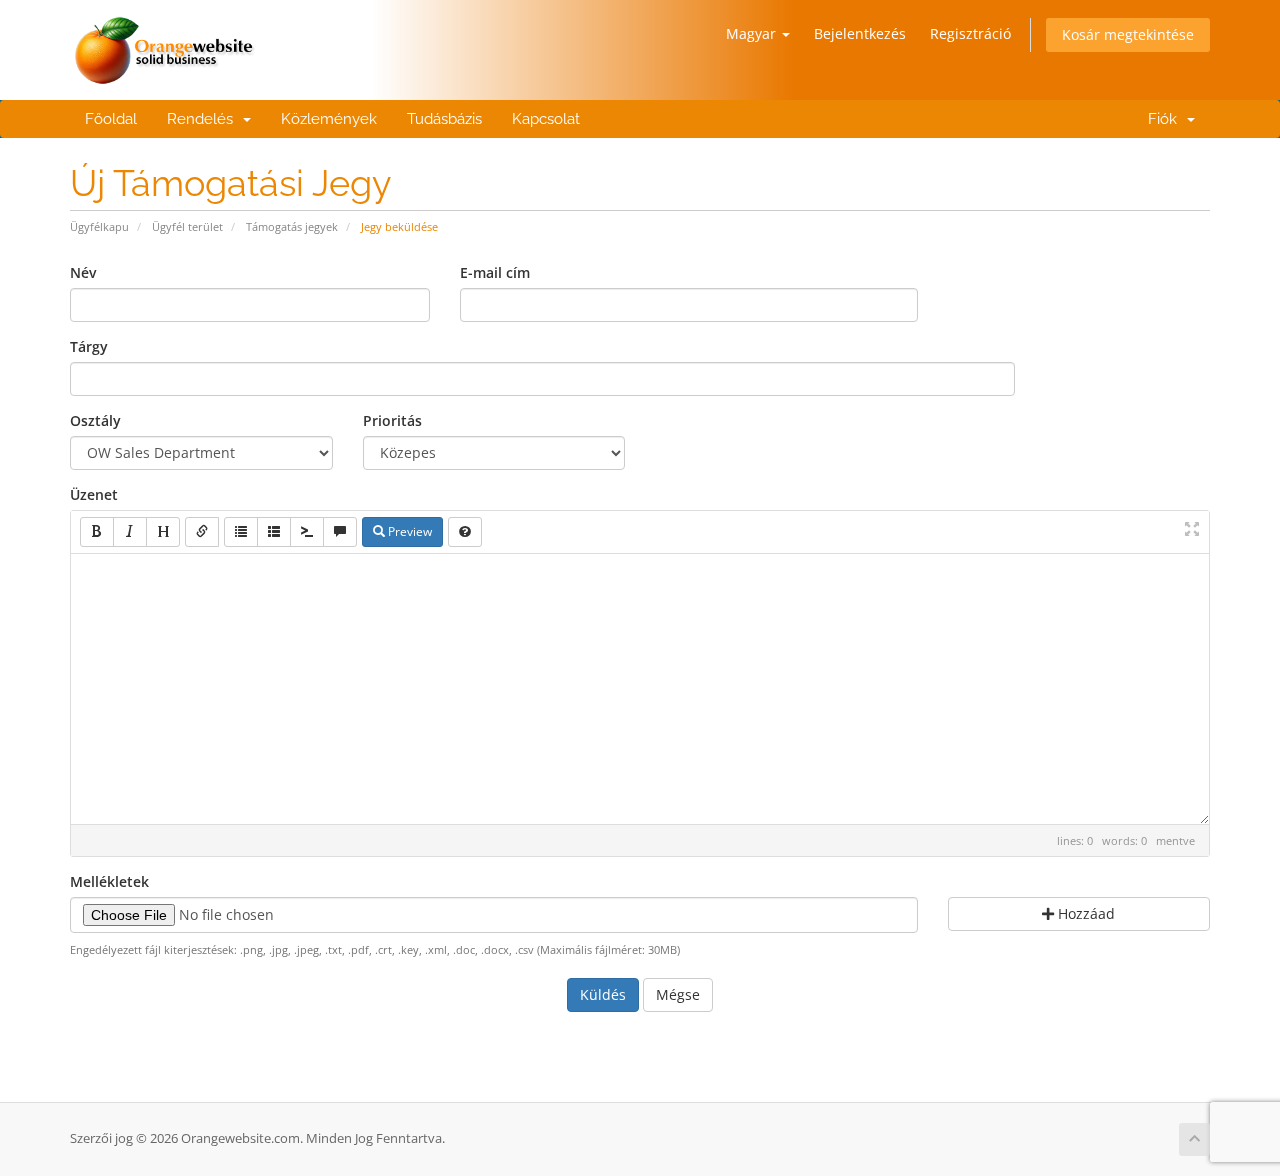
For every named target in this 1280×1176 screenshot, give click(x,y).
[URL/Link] (202, 532)
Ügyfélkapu (99, 226)
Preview (408, 531)
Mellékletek (109, 881)
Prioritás (392, 420)
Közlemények (329, 119)
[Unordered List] (241, 532)
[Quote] (340, 532)
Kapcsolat (546, 119)
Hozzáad (1084, 913)
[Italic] (130, 532)
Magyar (753, 33)
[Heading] (163, 532)
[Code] (307, 532)
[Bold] (97, 532)
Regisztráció (970, 33)
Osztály (95, 420)
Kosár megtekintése (1128, 34)
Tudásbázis (444, 119)
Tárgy (89, 346)
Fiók (1162, 119)
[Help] (465, 532)
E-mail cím (495, 272)
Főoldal (111, 119)
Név (83, 272)
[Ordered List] (274, 532)
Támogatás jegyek (292, 226)
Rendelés (204, 119)
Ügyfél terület (187, 226)
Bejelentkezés (860, 33)
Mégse (678, 994)
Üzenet (94, 494)
